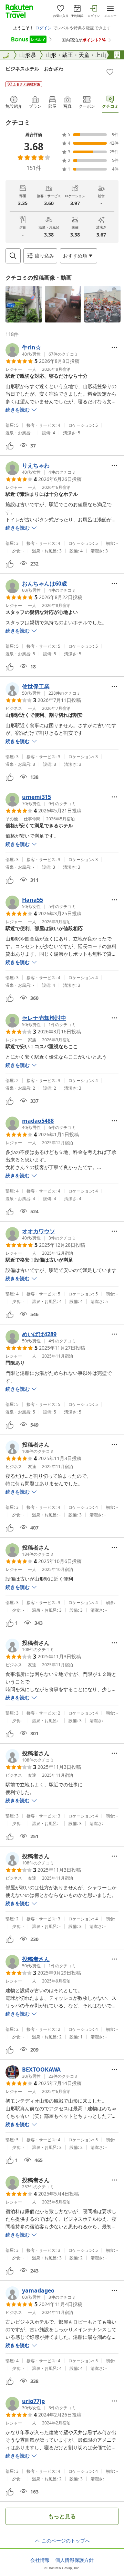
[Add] (110, 72)
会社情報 (40, 2560)
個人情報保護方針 (74, 2560)
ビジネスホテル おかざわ (34, 69)
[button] (24, 304)
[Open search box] (13, 256)
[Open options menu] (114, 347)
